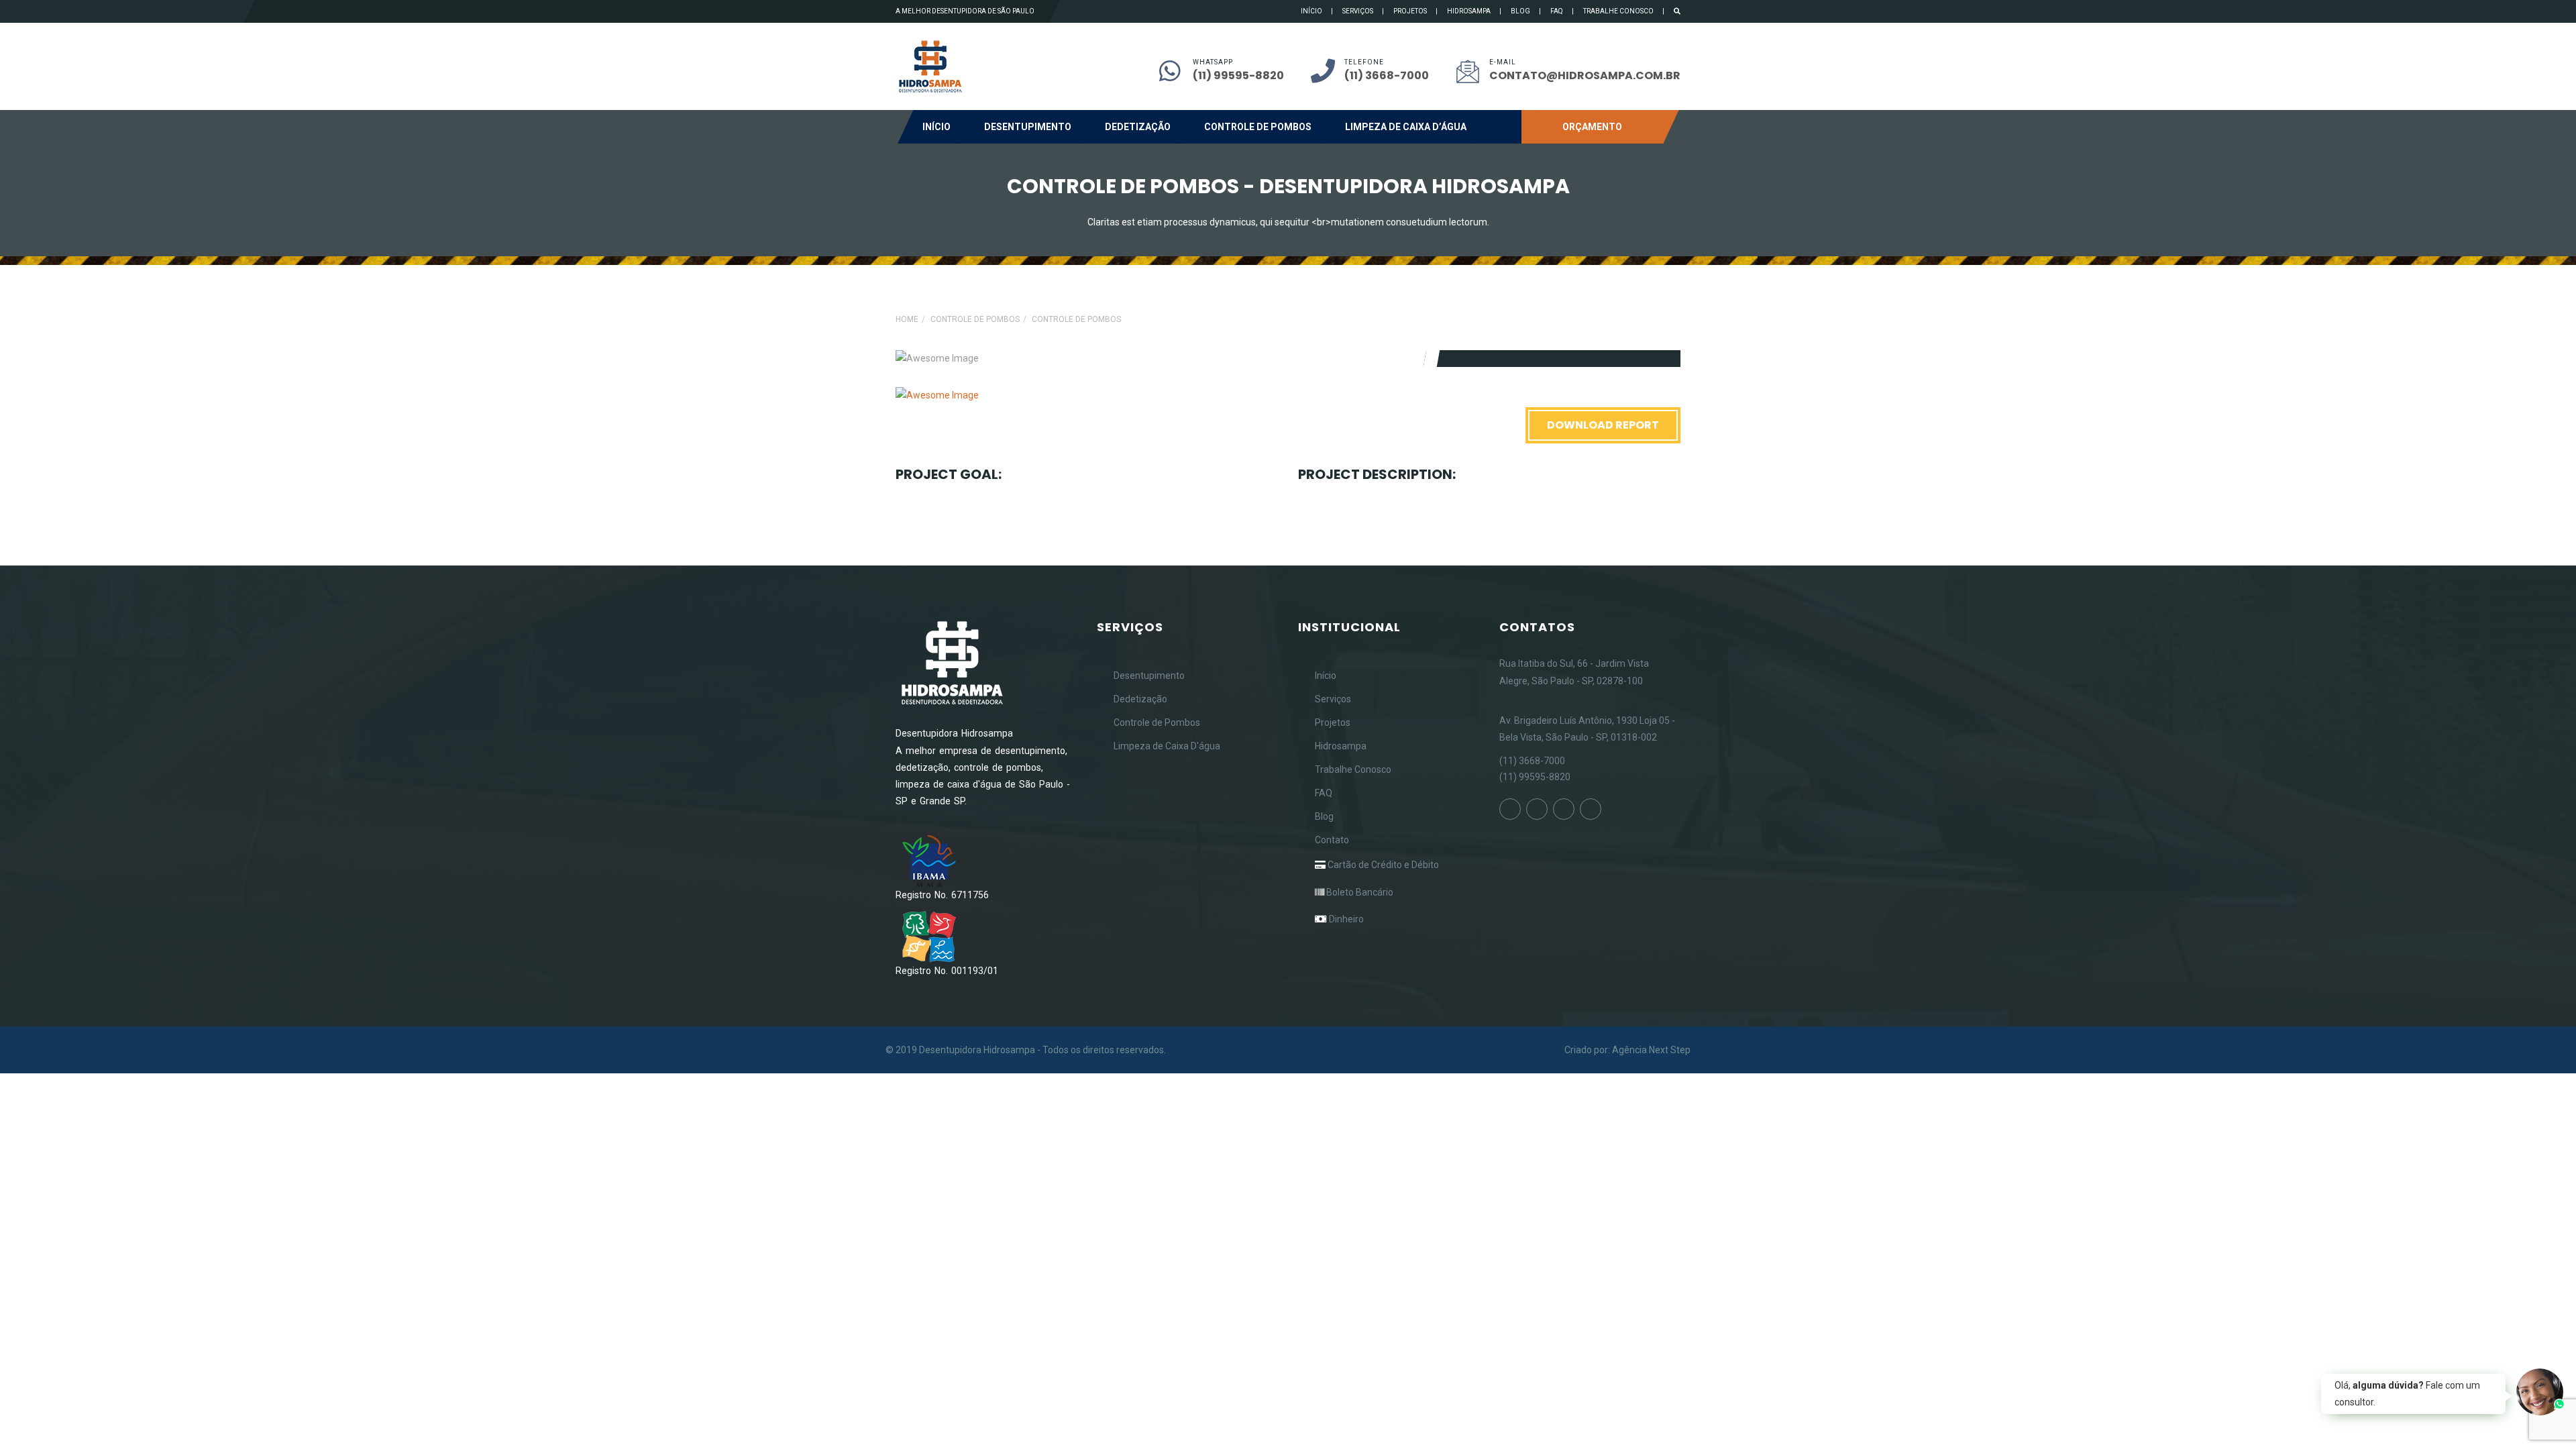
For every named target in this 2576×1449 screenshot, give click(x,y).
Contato (1332, 840)
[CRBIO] (929, 936)
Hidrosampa (1469, 11)
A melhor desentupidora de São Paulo (965, 11)
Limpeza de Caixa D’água (1406, 127)
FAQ (1557, 11)
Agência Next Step (1651, 1050)
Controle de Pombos (1258, 127)
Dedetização (1138, 127)
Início (1311, 11)
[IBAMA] (929, 861)
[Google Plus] (1591, 809)
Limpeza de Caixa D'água (1167, 746)
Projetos (1410, 11)
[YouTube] (1564, 809)
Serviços (1358, 11)
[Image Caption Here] (937, 395)
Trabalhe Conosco (1618, 11)
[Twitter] (1537, 809)
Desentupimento (1028, 127)
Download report (1603, 425)
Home (907, 319)
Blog (1520, 11)
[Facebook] (1510, 809)
